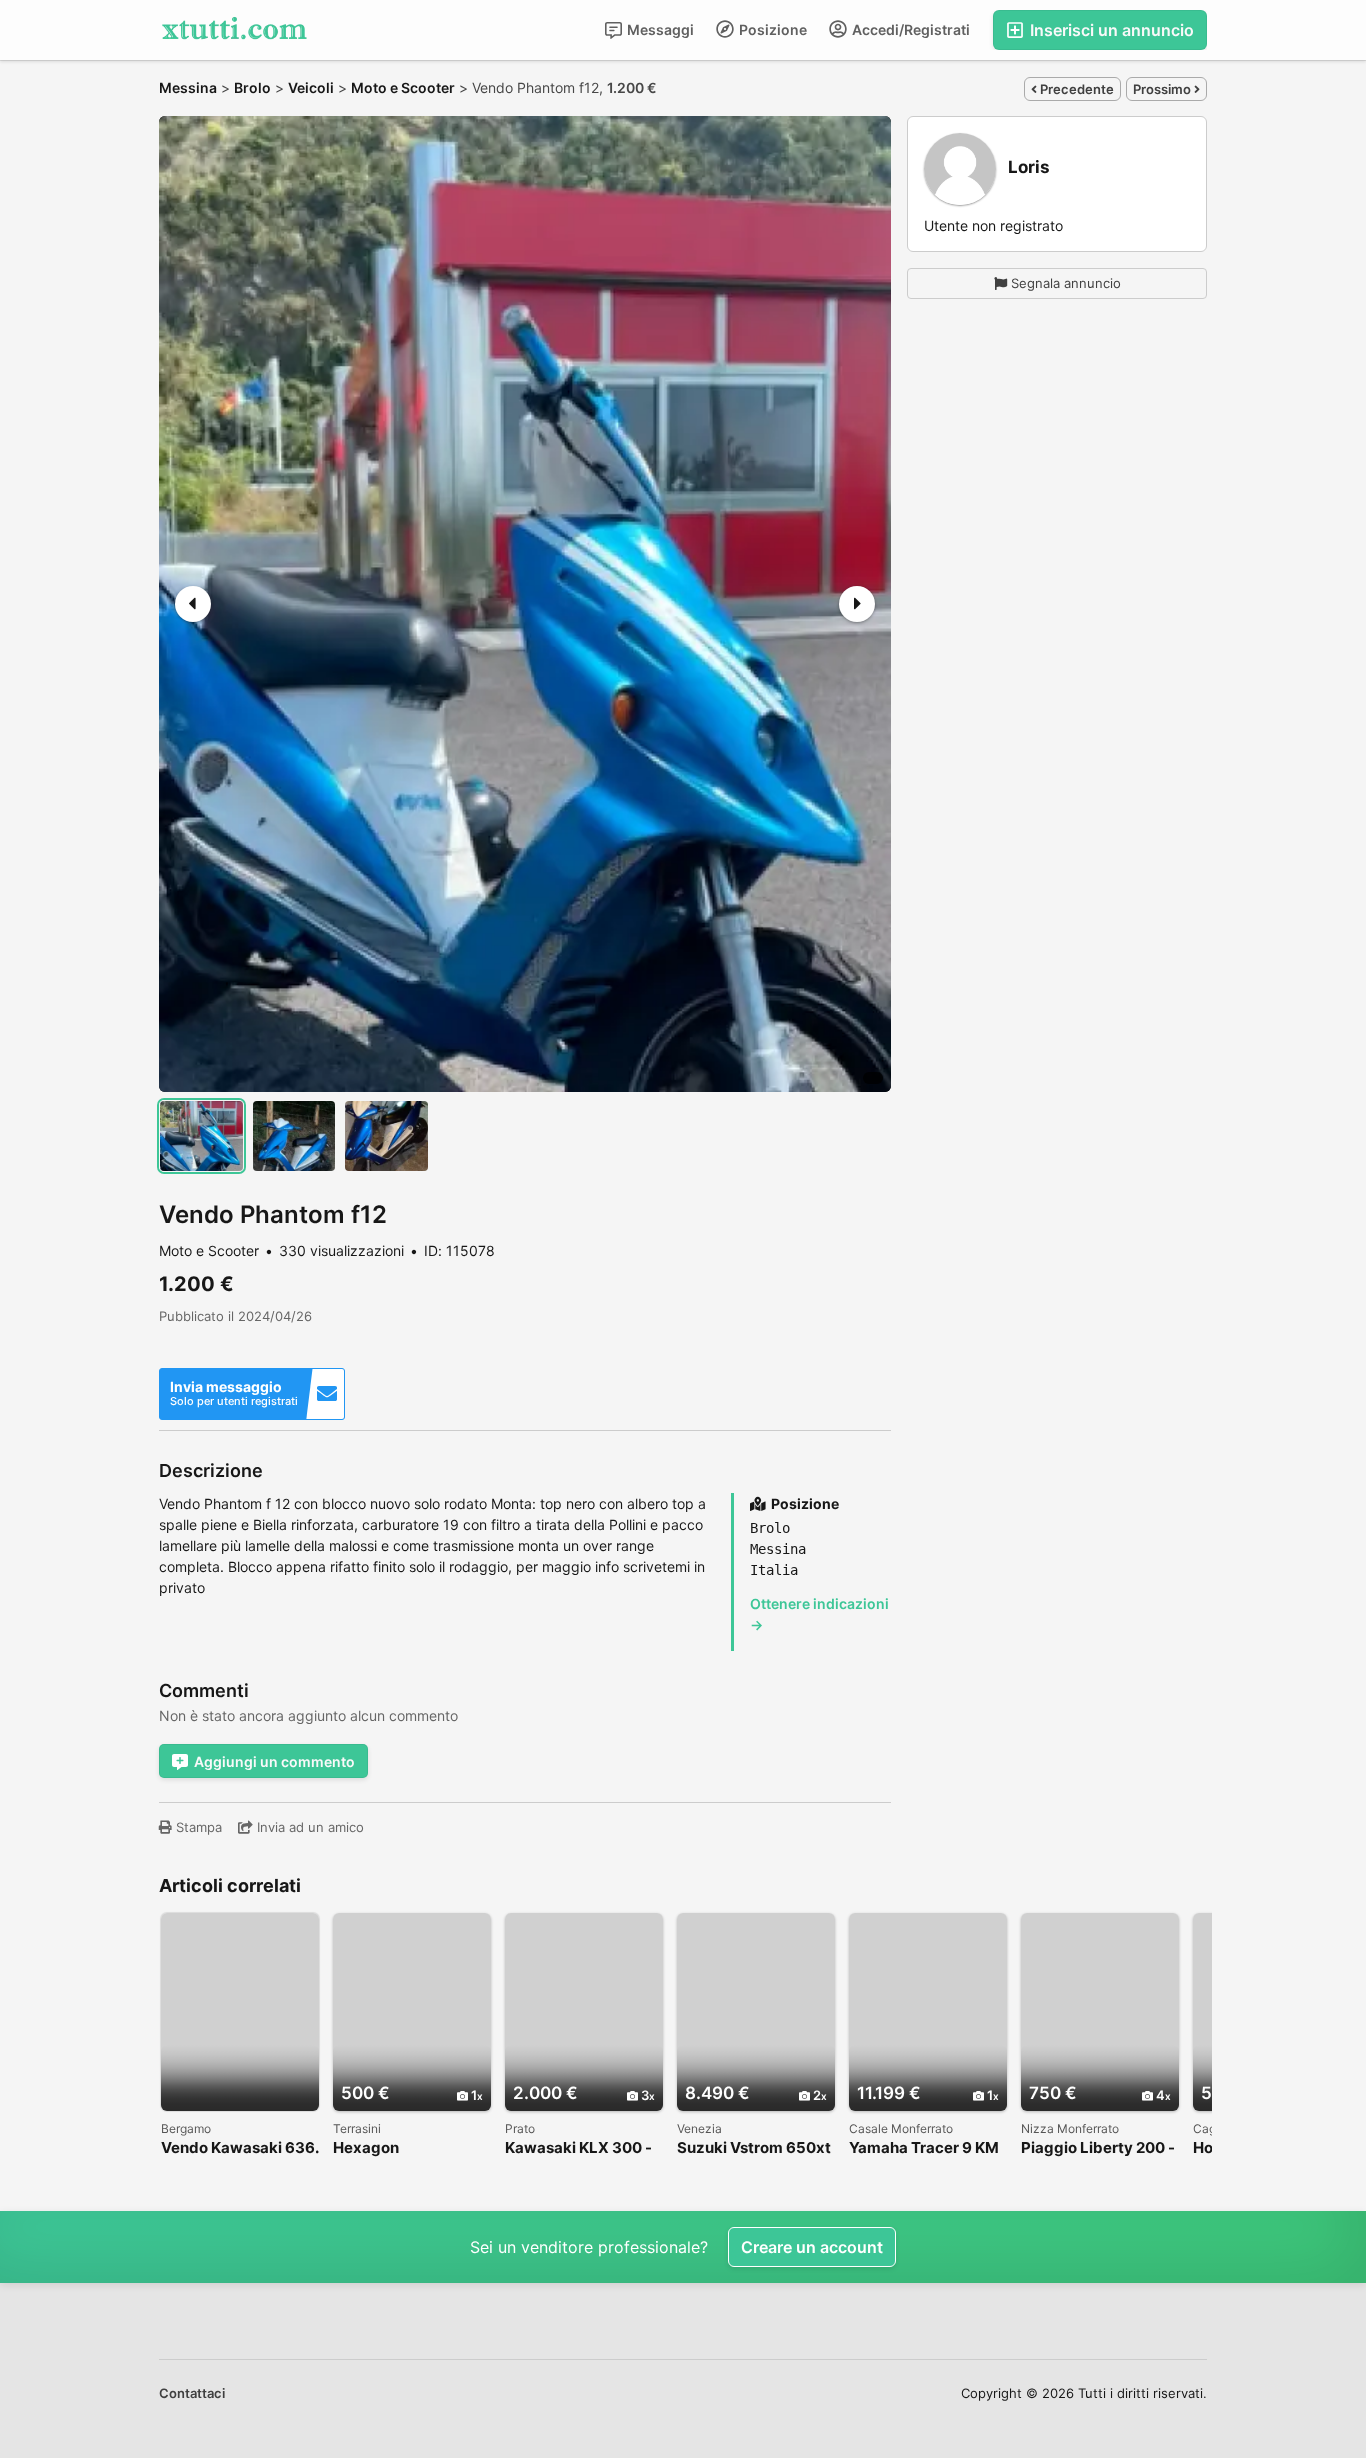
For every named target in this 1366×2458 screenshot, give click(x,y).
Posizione (771, 29)
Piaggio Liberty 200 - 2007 (1098, 2148)
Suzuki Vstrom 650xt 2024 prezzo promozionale (754, 2148)
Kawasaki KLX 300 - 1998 (578, 2148)
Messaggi (659, 29)
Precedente (1075, 89)
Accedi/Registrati (909, 29)
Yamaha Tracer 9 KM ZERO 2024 (924, 2148)
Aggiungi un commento (274, 1761)
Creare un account (812, 2247)
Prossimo (1163, 89)
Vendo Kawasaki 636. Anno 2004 (239, 2148)
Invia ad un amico (308, 1827)
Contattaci (192, 2393)
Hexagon (366, 2148)
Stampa (197, 1827)
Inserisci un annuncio (1110, 30)
